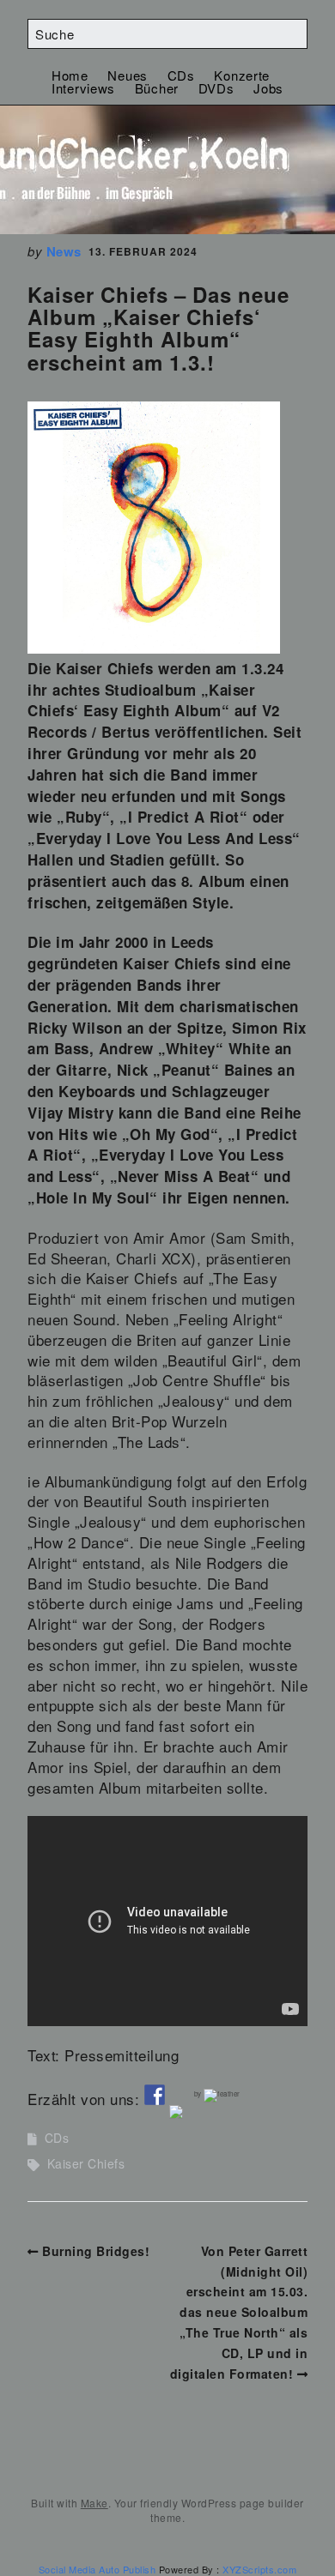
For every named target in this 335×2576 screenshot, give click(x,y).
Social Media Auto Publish (97, 2569)
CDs (181, 75)
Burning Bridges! (96, 2251)
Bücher (157, 88)
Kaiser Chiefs (86, 2163)
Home (70, 75)
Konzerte (242, 75)
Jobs (268, 88)
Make (94, 2503)
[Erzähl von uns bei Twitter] (180, 2115)
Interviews (83, 88)
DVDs (216, 88)
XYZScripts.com (259, 2569)
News (64, 251)
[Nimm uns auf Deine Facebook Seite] (155, 2095)
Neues (128, 75)
